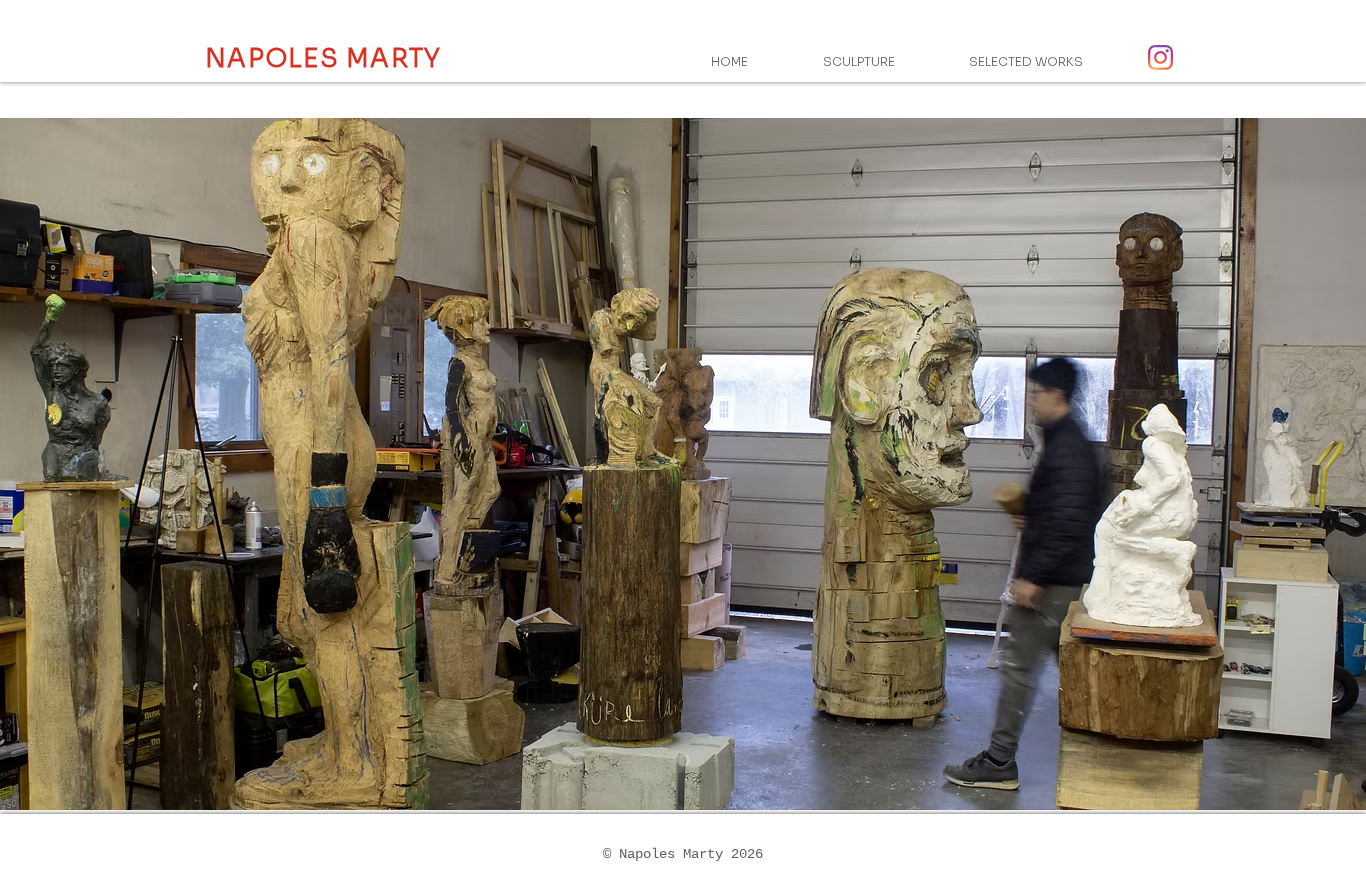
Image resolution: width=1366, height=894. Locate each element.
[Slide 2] (683, 760)
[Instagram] (1160, 57)
